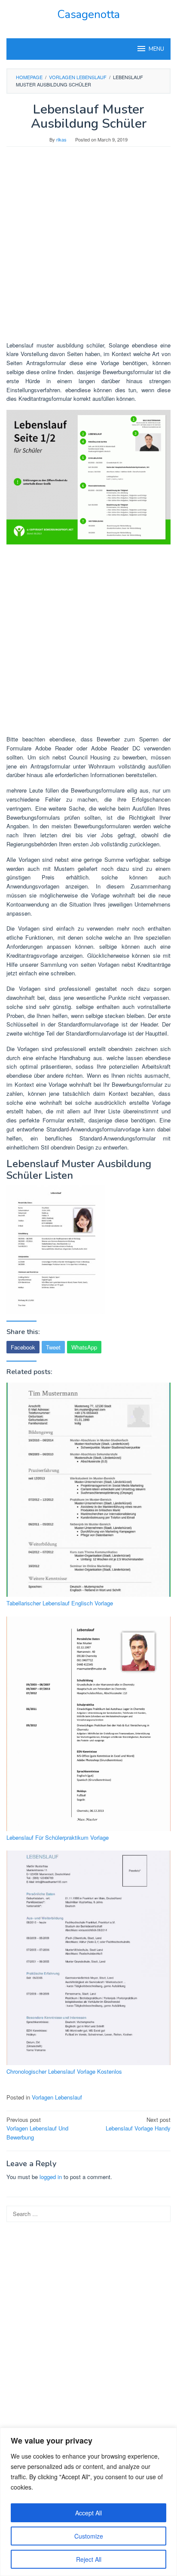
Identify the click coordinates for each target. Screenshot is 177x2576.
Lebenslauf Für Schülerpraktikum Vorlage (58, 1837)
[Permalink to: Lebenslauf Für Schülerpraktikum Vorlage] (88, 1724)
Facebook (23, 1347)
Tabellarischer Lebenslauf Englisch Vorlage (60, 1603)
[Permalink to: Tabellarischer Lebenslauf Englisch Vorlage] (88, 1490)
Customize (89, 2536)
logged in (51, 2177)
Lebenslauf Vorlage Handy (138, 2124)
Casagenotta (88, 14)
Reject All (89, 2559)
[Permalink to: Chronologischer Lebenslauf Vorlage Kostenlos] (88, 1958)
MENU (156, 49)
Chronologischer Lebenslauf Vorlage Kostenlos (64, 2071)
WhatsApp (84, 1347)
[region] (88, 2502)
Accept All (88, 2513)
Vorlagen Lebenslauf (57, 2097)
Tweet (53, 1347)
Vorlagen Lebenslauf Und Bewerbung (37, 2129)
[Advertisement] (88, 248)
